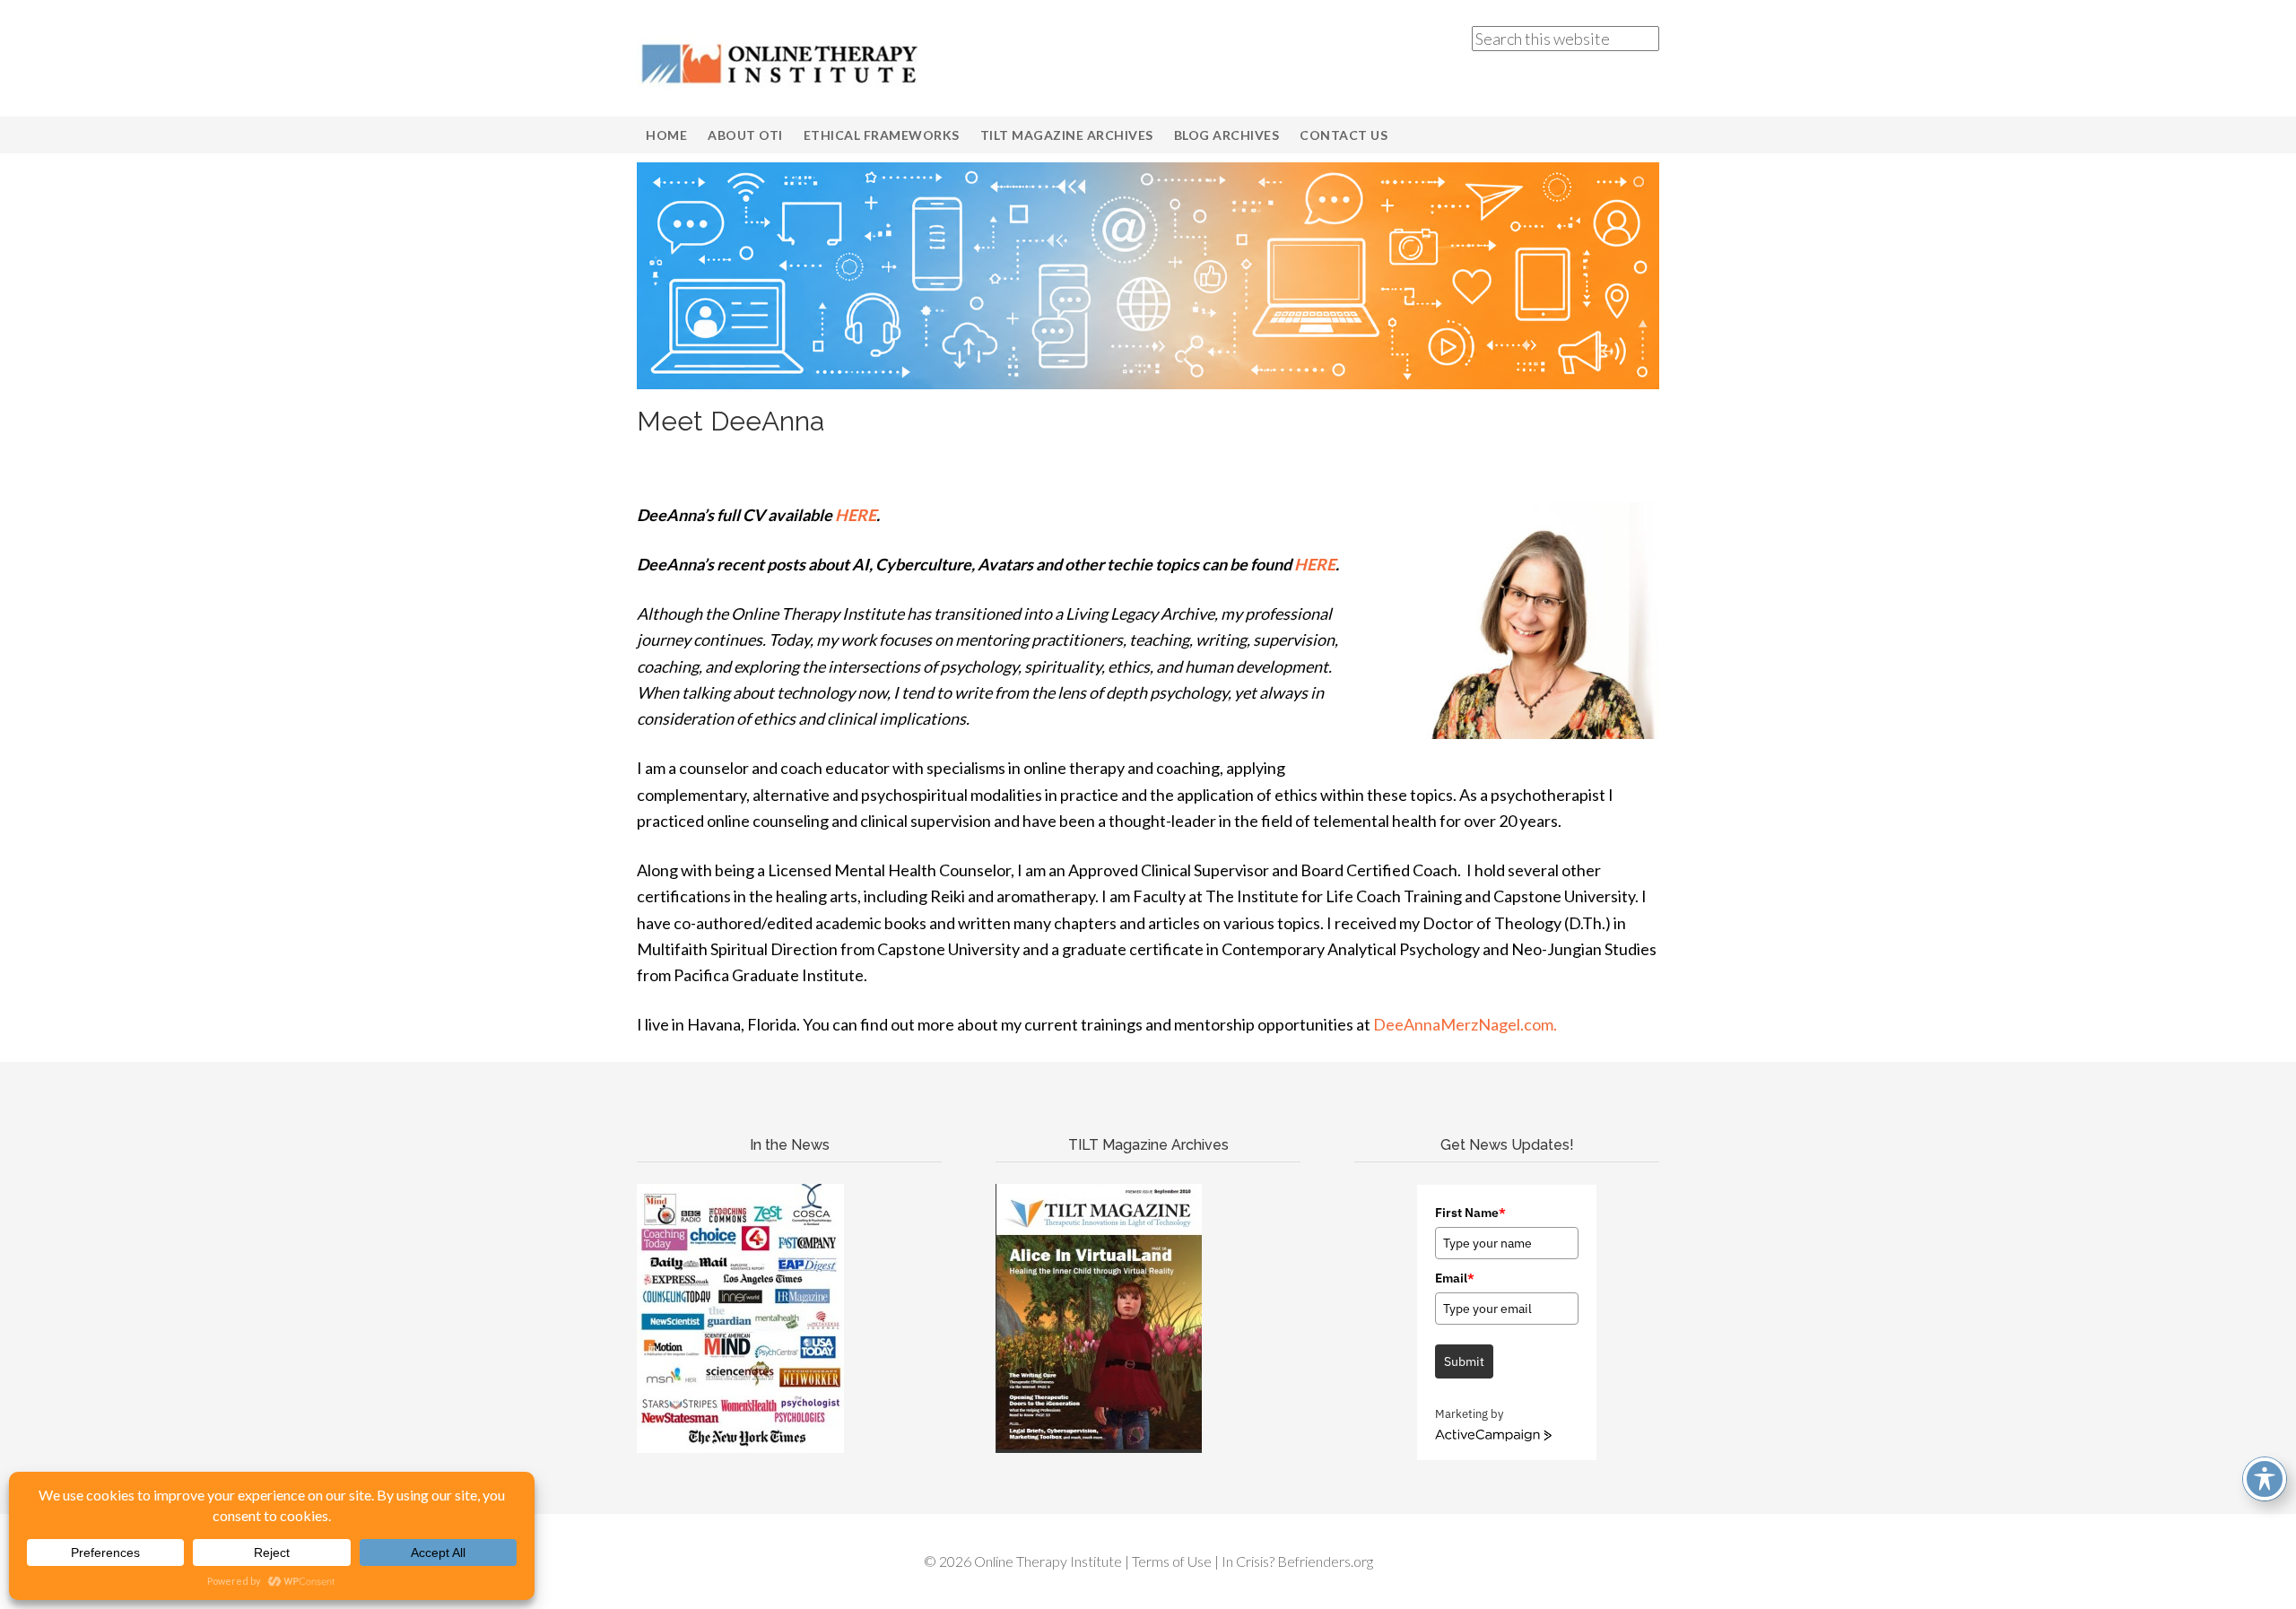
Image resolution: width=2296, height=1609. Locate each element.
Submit (1464, 1361)
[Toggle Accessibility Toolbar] (2265, 1479)
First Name (1470, 1213)
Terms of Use (1172, 1561)
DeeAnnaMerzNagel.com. (1466, 1024)
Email (1455, 1278)
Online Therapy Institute (780, 63)
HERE (856, 515)
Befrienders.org (1325, 1561)
